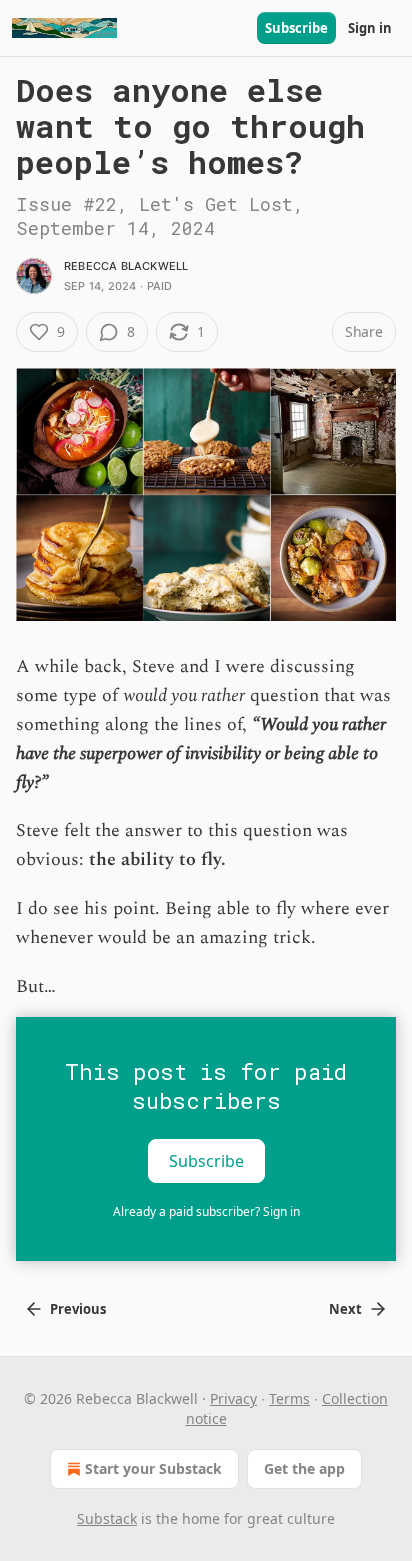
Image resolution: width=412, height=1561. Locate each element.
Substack (107, 1518)
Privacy (233, 1398)
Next (345, 1309)
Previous (78, 1309)
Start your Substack (153, 1468)
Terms (289, 1398)
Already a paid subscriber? (206, 1211)
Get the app (304, 1468)
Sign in (370, 28)
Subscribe (296, 28)
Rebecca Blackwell (126, 266)
